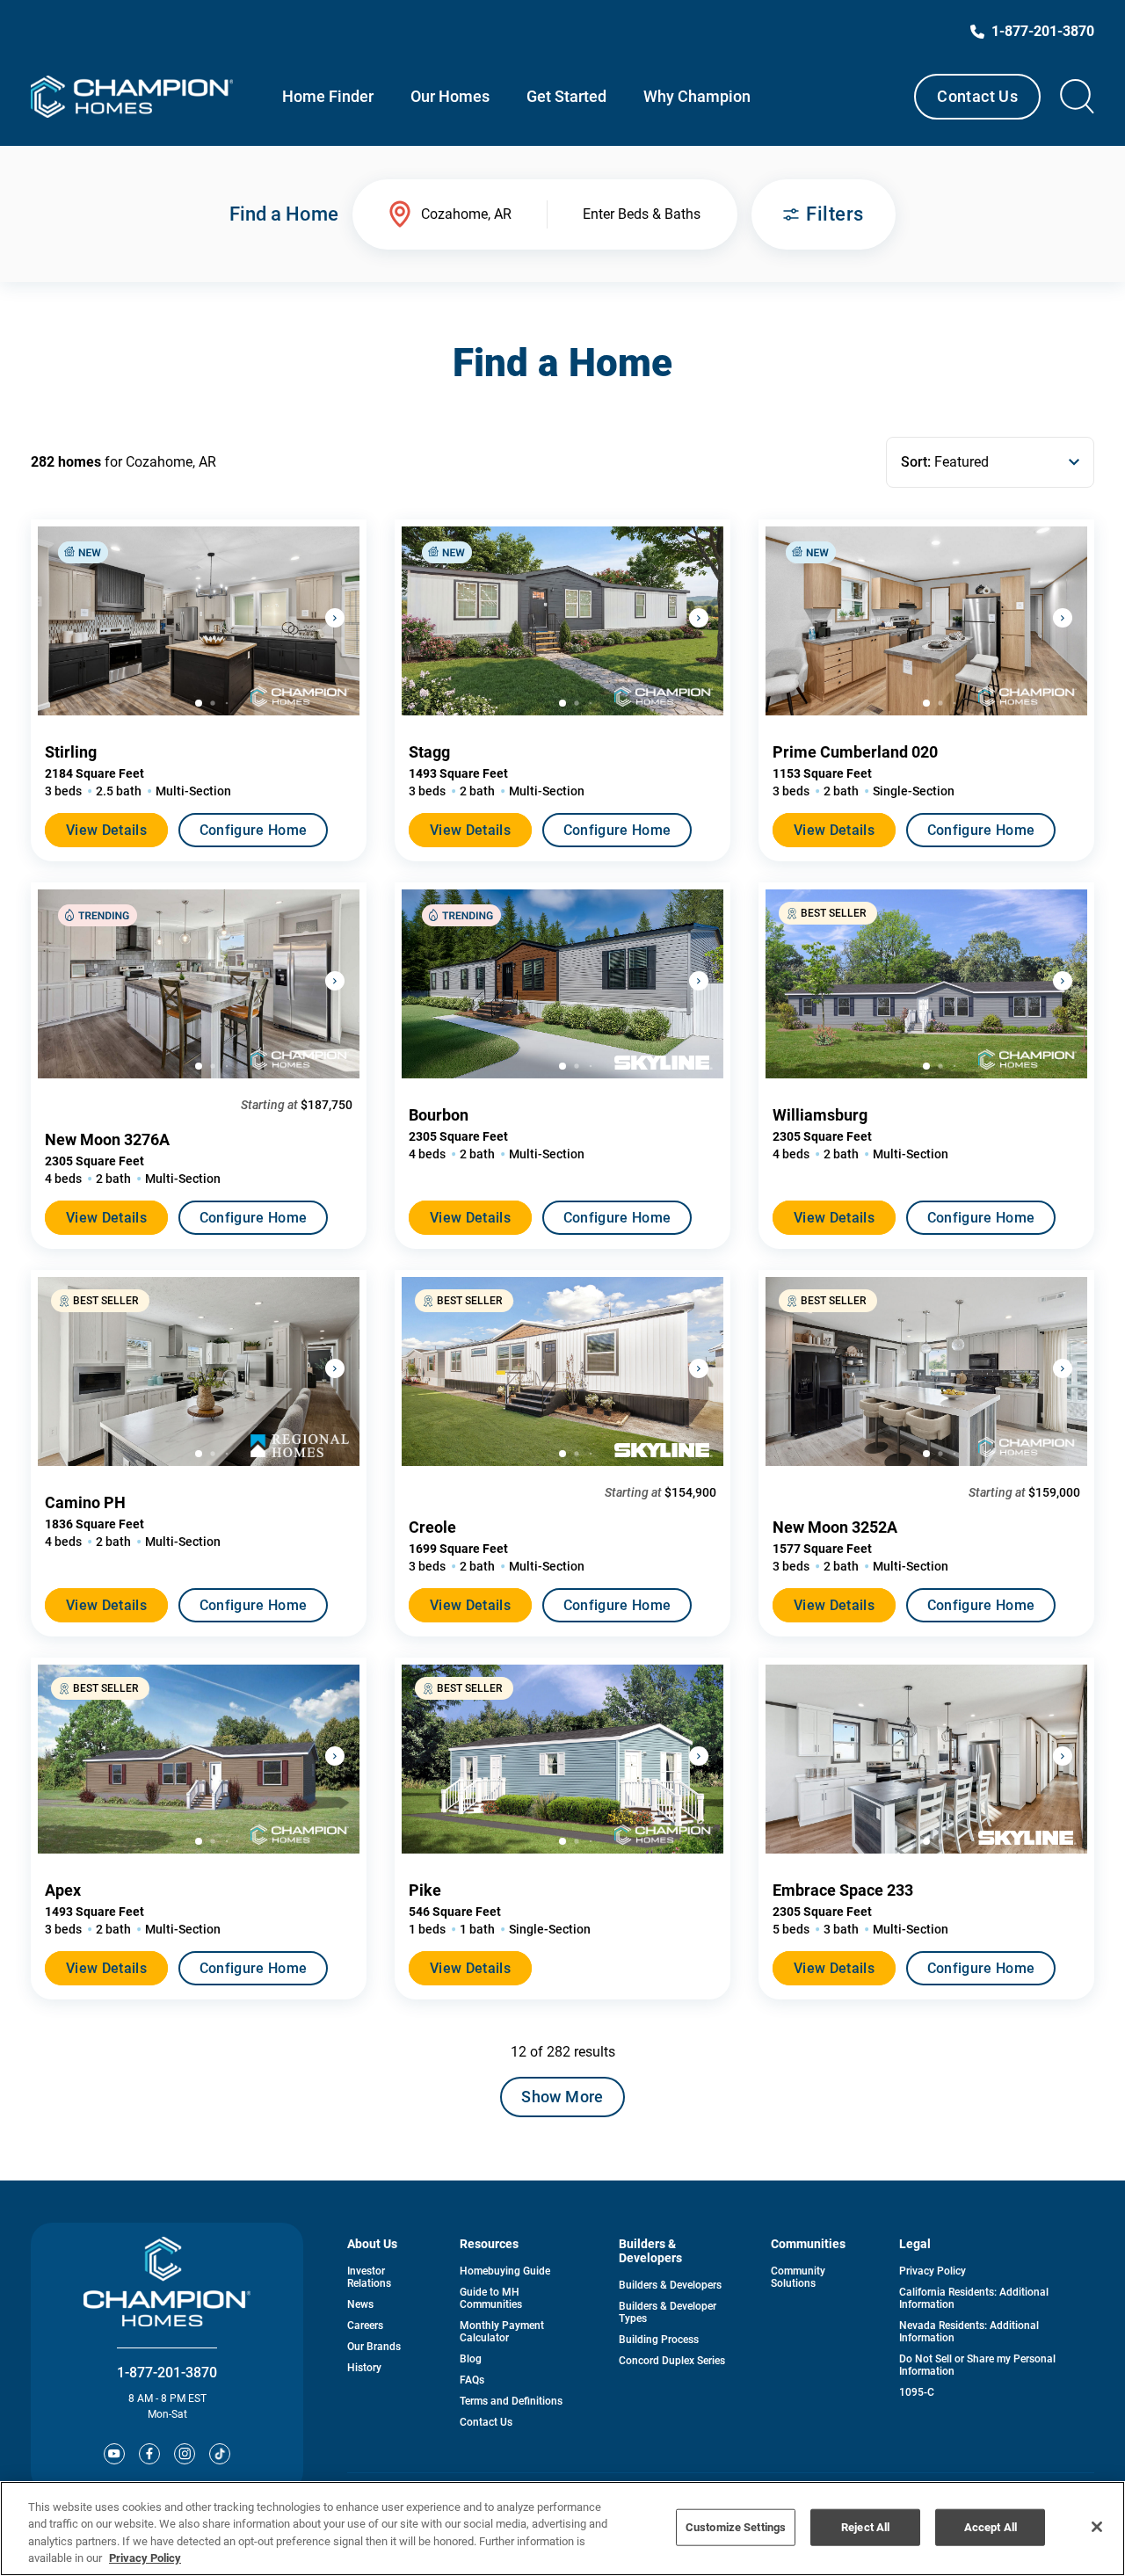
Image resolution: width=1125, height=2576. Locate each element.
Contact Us (977, 96)
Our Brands (374, 2347)
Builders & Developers (670, 2285)
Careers (365, 2326)
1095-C (917, 2392)
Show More (562, 2097)
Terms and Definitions (511, 2401)
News (360, 2304)
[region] (562, 2529)
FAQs (472, 2380)
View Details (106, 830)
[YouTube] (114, 2454)
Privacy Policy (933, 2271)
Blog (471, 2359)
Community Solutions (798, 2277)
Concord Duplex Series (672, 2361)
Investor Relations (369, 2277)
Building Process (659, 2340)
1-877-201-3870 (167, 2373)
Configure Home (253, 830)
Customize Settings (736, 2527)
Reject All (865, 2527)
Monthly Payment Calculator (502, 2332)
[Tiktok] (220, 2454)
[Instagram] (185, 2454)
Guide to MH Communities (491, 2298)
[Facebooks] (149, 2454)
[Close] (1097, 2527)
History (364, 2368)
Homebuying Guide (505, 2271)
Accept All (991, 2527)
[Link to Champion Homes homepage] (132, 97)
